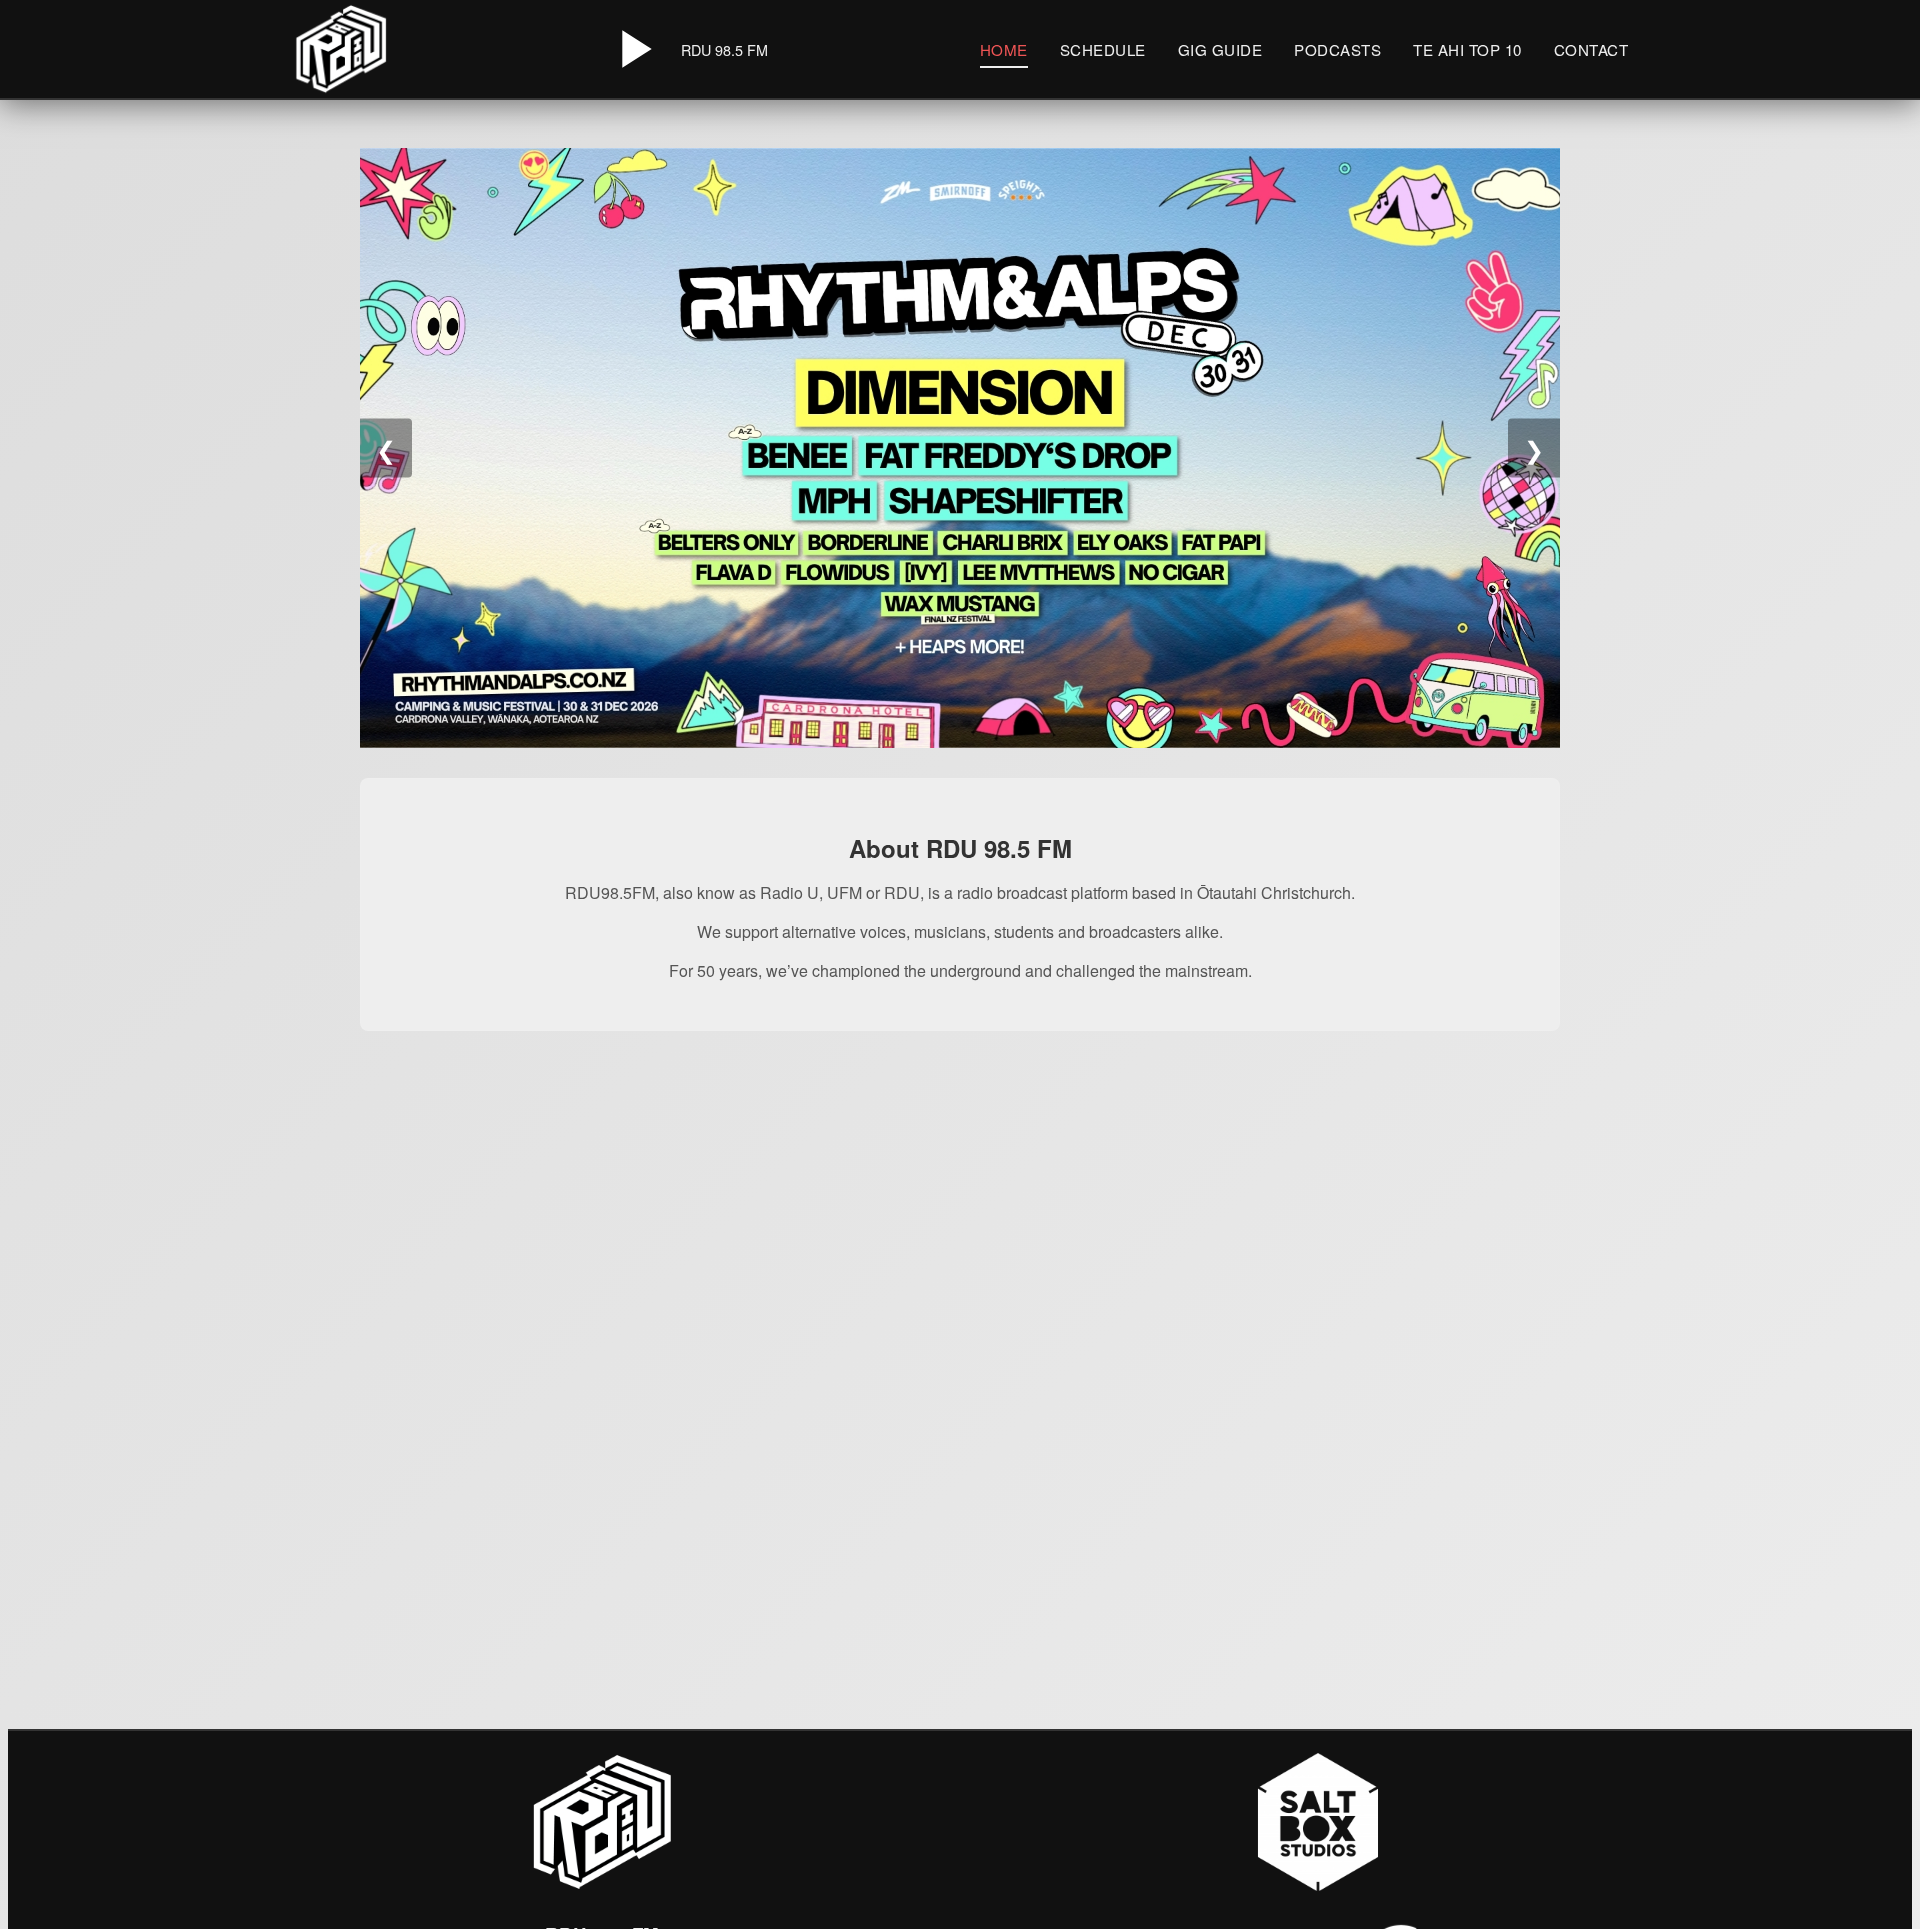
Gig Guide (1220, 49)
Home (1004, 49)
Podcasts (1337, 49)
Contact (1591, 49)
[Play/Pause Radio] (633, 49)
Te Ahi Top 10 (1467, 49)
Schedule (1103, 49)
